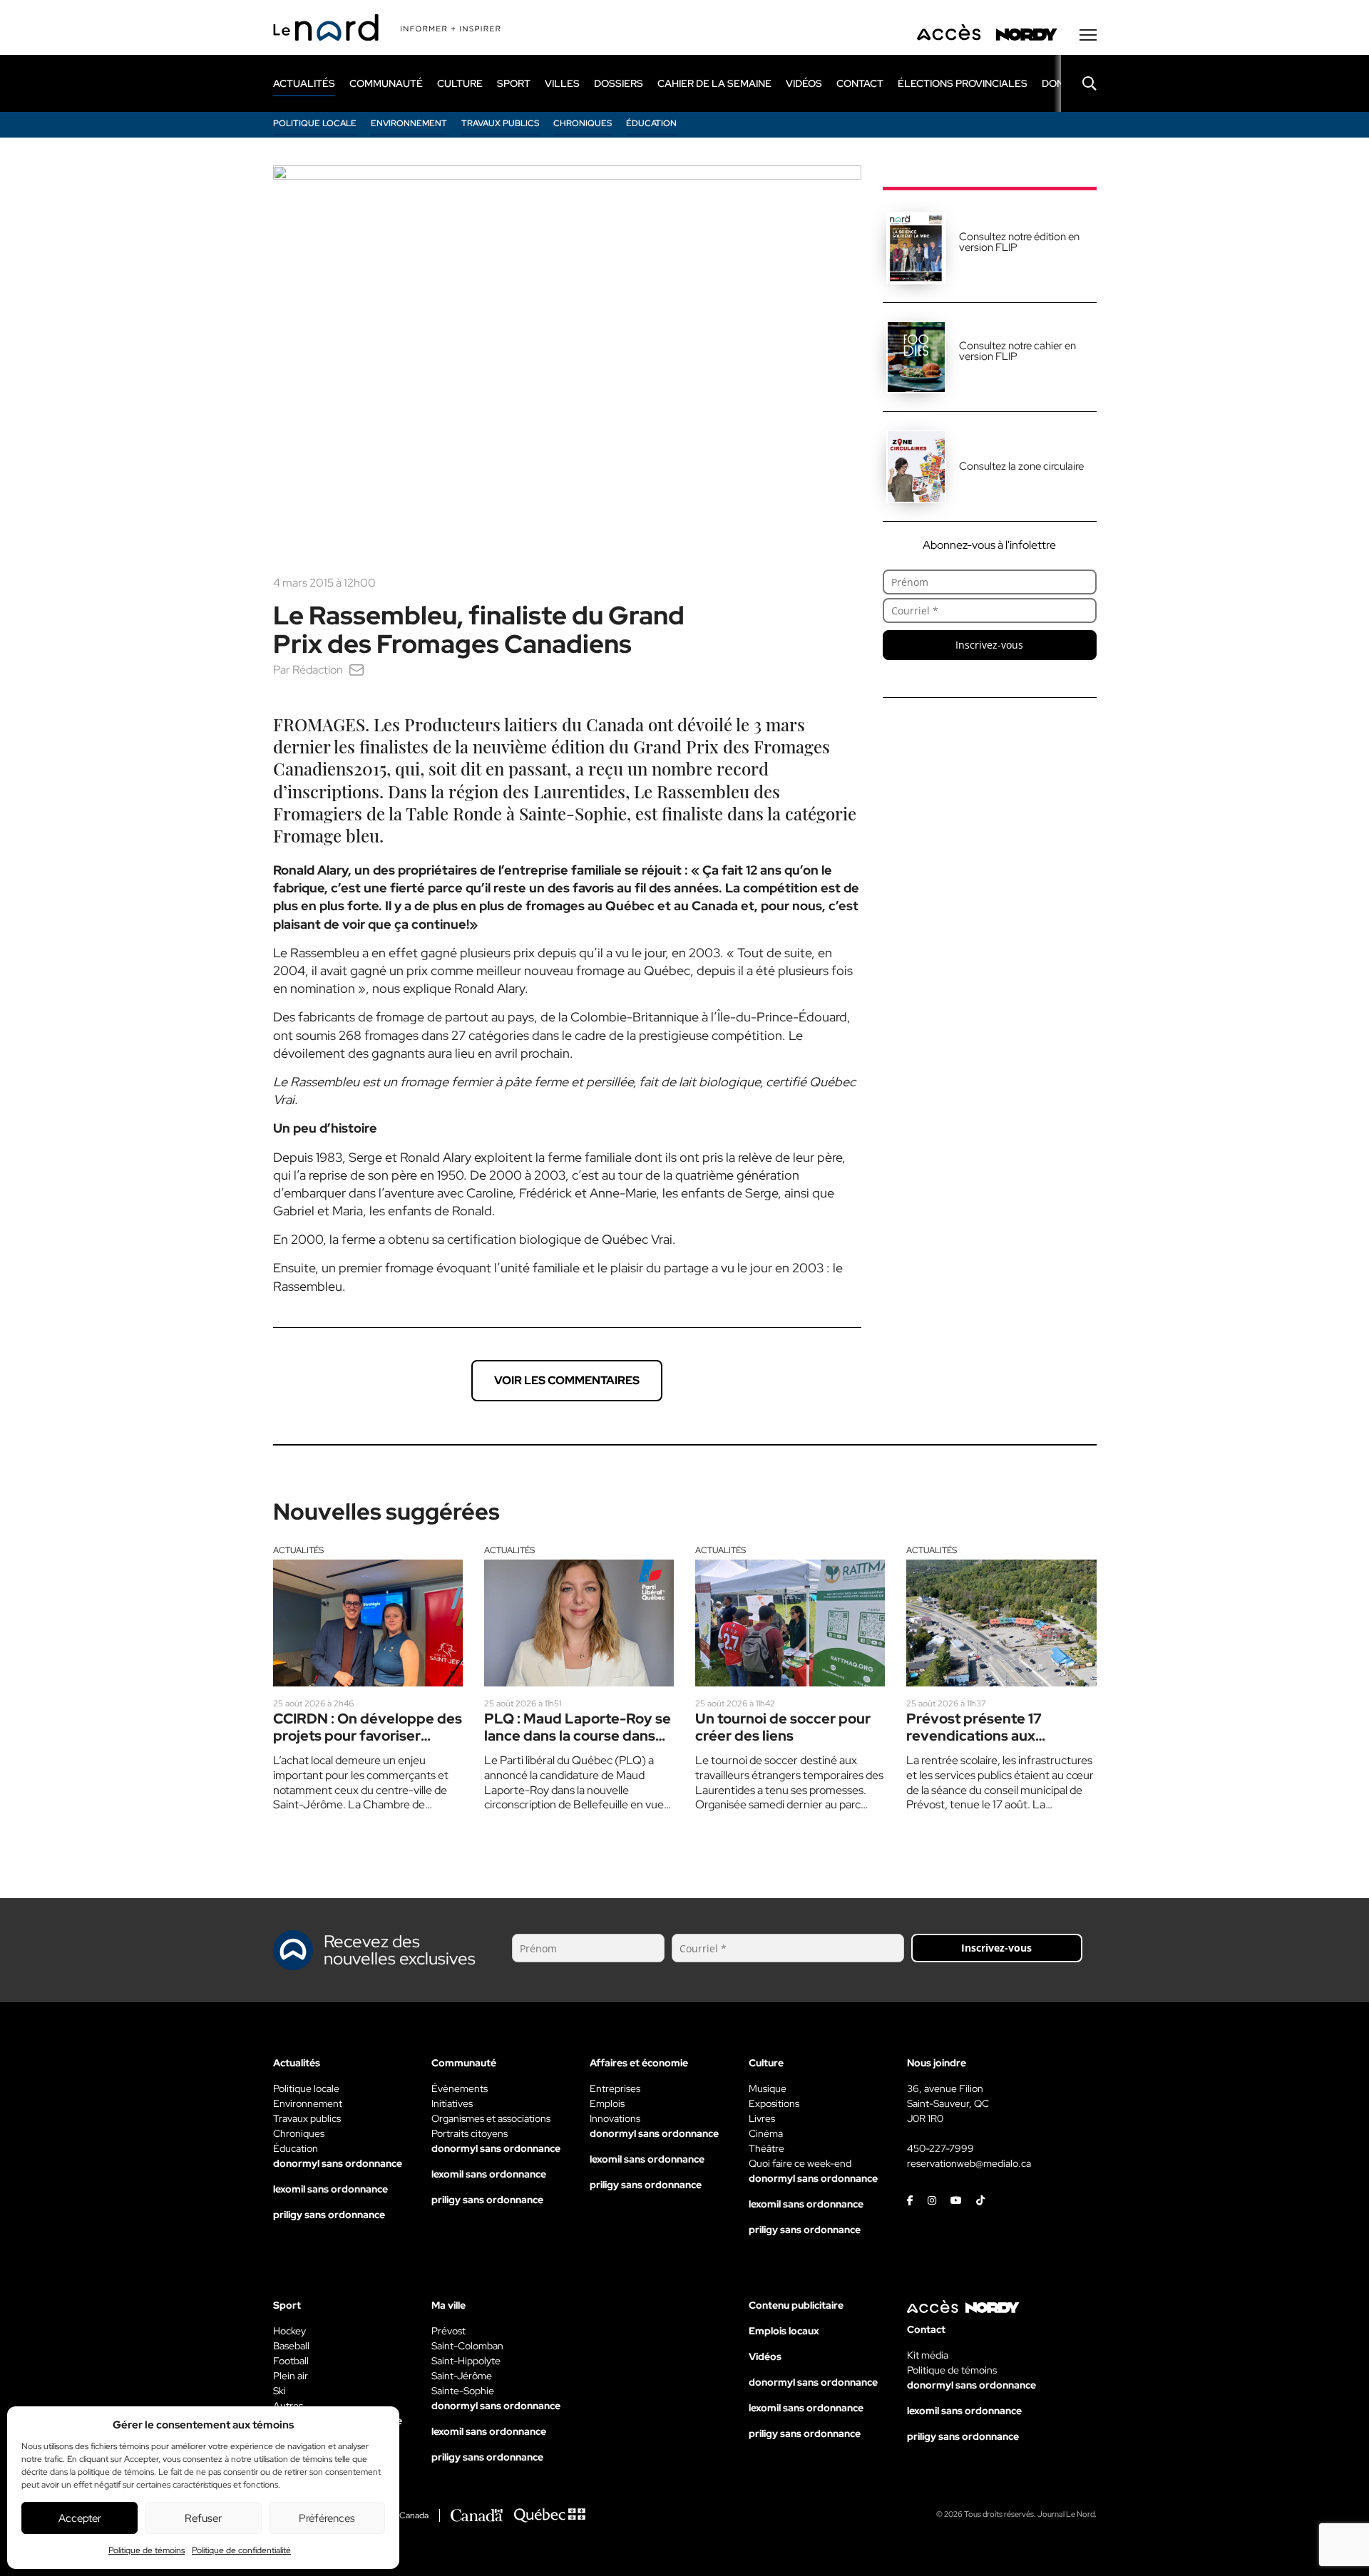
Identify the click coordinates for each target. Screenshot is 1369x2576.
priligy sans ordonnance (329, 2215)
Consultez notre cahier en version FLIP (1017, 351)
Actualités (298, 1550)
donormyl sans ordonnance (338, 2163)
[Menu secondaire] (1088, 35)
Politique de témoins (147, 2550)
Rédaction (318, 670)
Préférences (327, 2518)
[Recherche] (1079, 83)
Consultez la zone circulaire (1021, 466)
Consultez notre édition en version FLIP (1019, 242)
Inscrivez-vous (989, 645)
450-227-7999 (940, 2148)
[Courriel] (357, 670)
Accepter (80, 2518)
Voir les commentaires (567, 1380)
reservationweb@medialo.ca (969, 2163)
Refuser (203, 2518)
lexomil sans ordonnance (330, 2189)
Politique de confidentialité (241, 2550)
